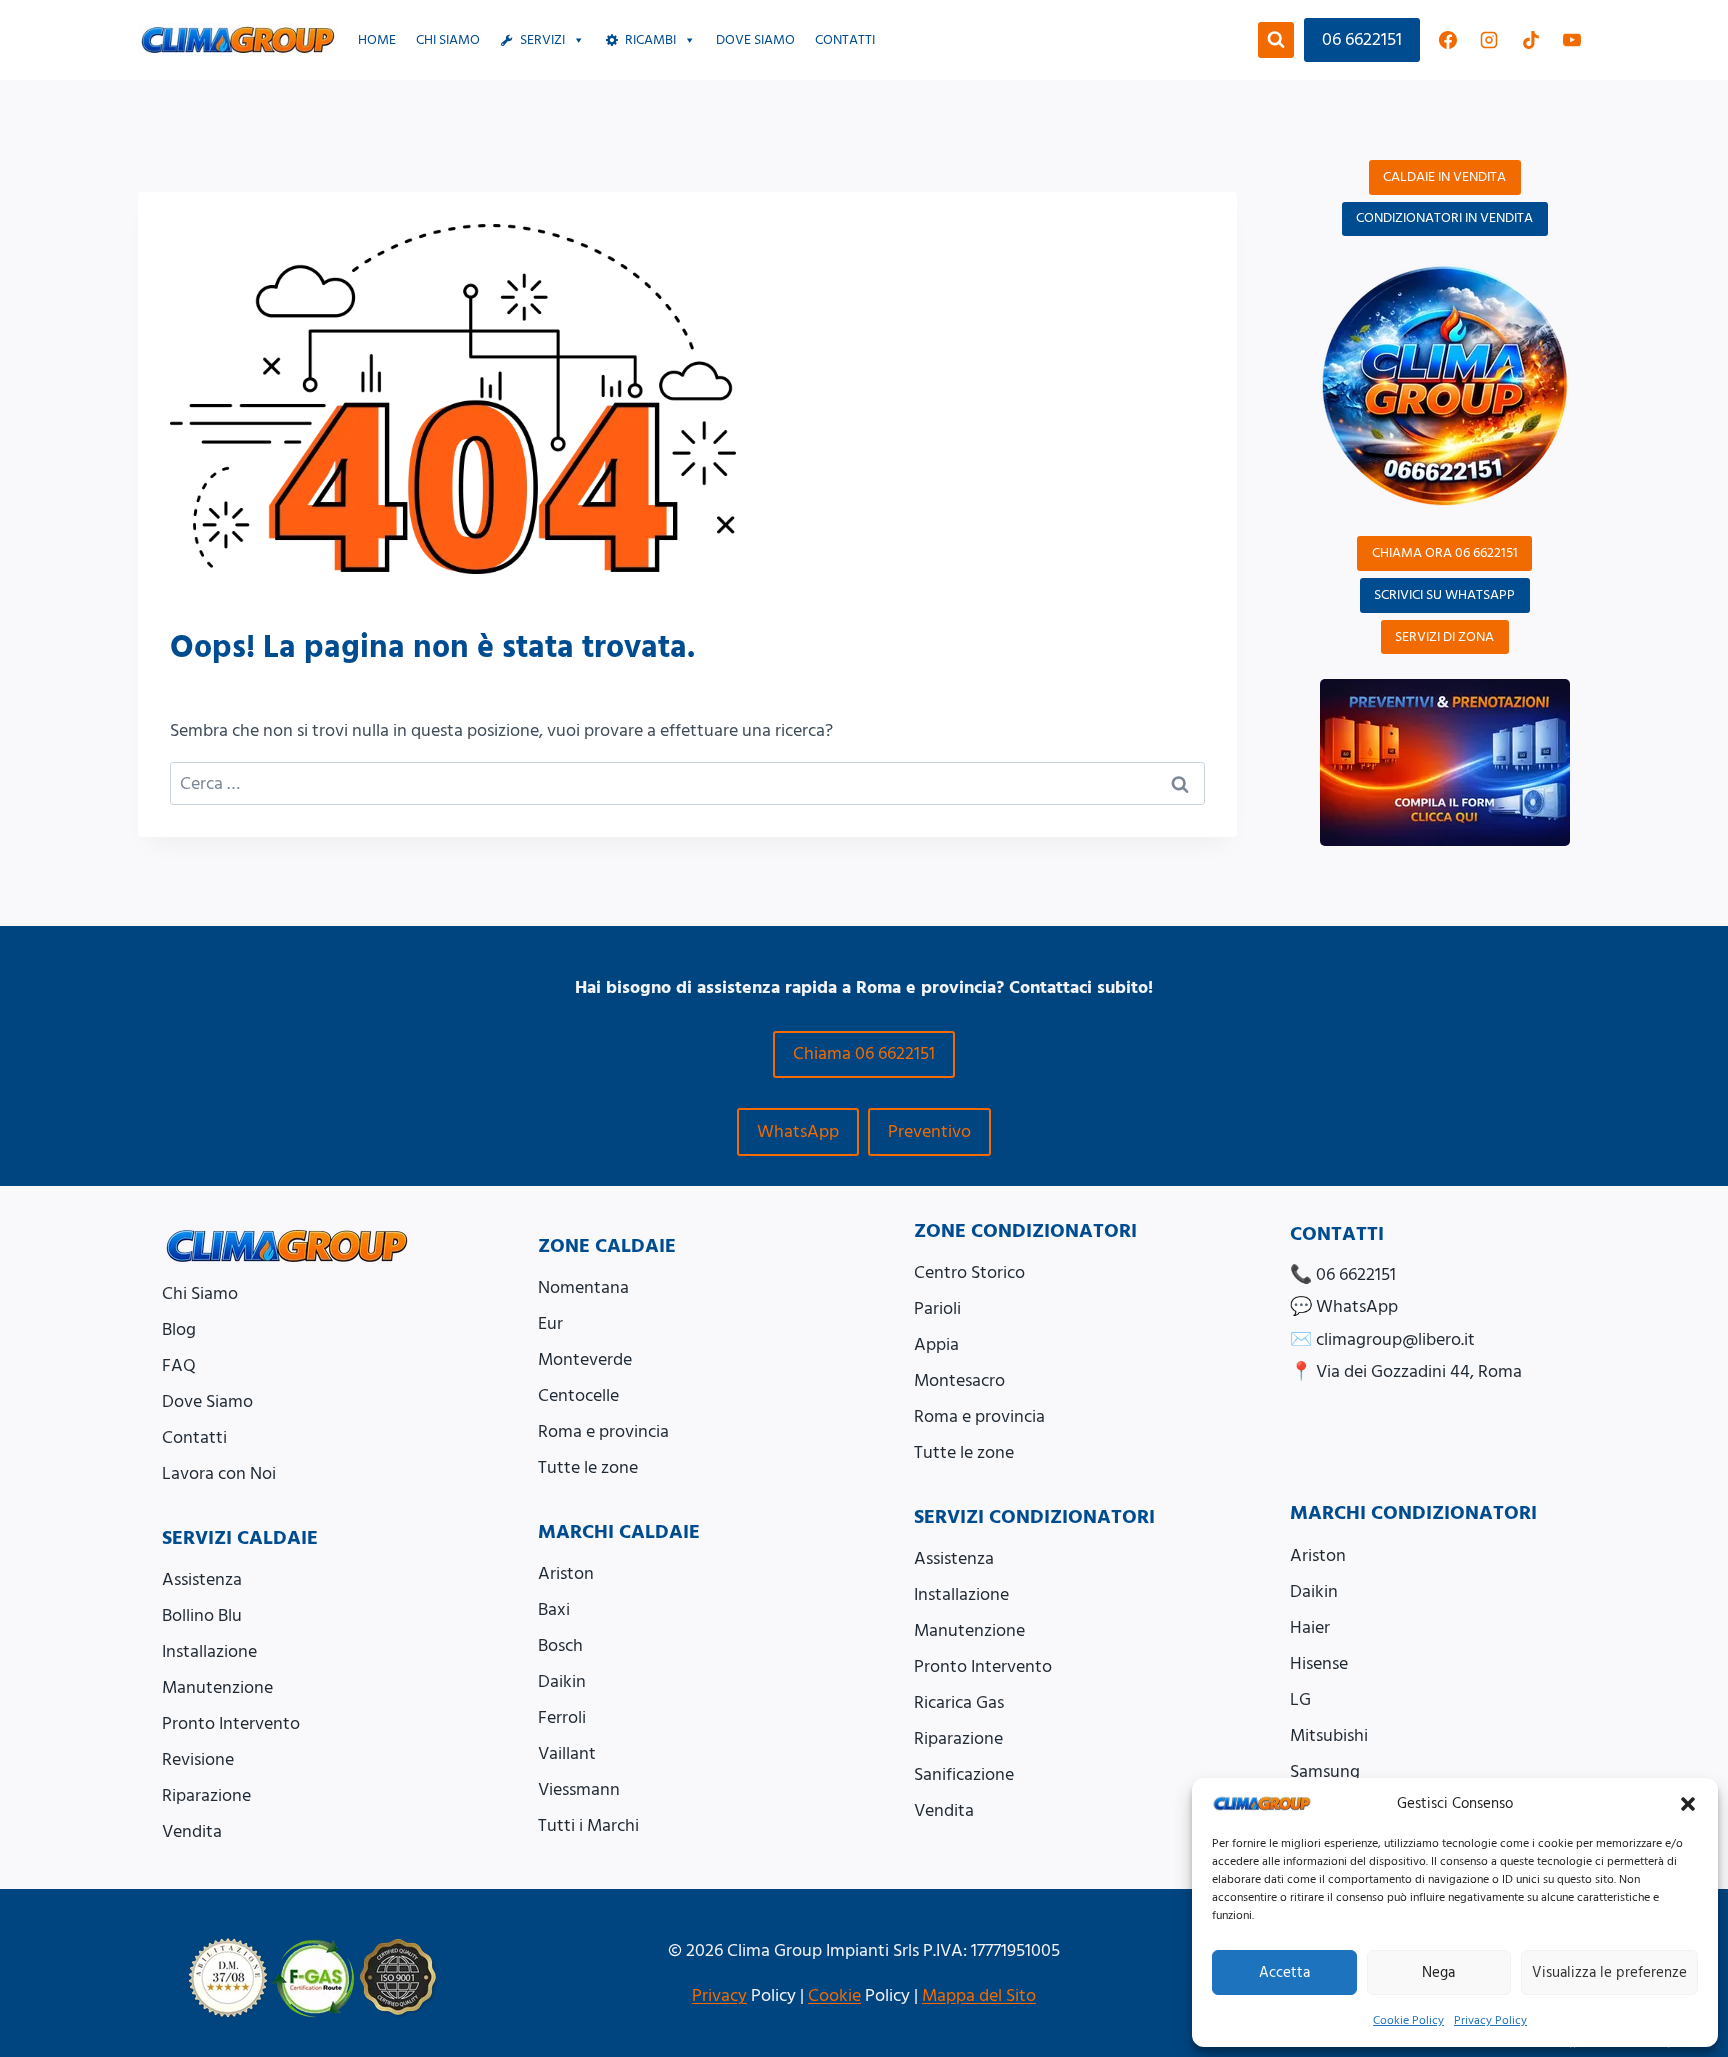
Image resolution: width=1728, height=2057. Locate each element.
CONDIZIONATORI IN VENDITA (1444, 218)
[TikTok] (1531, 40)
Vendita (192, 1831)
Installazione (209, 1651)
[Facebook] (1448, 40)
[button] (1688, 1804)
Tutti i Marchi (588, 1825)
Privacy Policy (1490, 2020)
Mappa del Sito (979, 1995)
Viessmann (579, 1789)
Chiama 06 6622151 (864, 1053)
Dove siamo (755, 40)
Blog (179, 1329)
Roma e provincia (603, 1431)
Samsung (1325, 1771)
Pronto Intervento (231, 1723)
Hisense (1319, 1663)
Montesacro (959, 1380)
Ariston (566, 1573)
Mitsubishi (1329, 1735)
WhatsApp (798, 1131)
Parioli (937, 1308)
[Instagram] (1489, 40)
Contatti (845, 40)
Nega (1438, 1972)
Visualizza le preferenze (1609, 1972)
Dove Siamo (207, 1401)
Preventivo (929, 1131)
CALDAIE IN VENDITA (1444, 177)
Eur (550, 1323)
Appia (936, 1344)
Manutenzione (217, 1687)
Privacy (719, 1995)
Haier (1310, 1627)
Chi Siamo (448, 40)
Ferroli (562, 1717)
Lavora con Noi (219, 1473)
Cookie (834, 1995)
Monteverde (585, 1359)
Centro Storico (969, 1272)
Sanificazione (964, 1774)
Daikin (562, 1681)
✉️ (1382, 1339)
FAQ (179, 1365)
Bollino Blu (202, 1615)
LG (1300, 1699)
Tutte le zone (588, 1467)
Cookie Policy (1408, 2020)
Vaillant (567, 1753)
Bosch (560, 1645)
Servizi (542, 40)
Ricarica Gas (959, 1702)
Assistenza (202, 1579)
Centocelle (578, 1395)
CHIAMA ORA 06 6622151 (1445, 553)
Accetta (1284, 1972)
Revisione (198, 1759)
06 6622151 (1362, 39)
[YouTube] (1572, 40)
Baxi (554, 1609)
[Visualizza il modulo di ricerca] (1276, 40)
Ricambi (650, 40)
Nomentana (583, 1287)
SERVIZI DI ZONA (1444, 637)
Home (377, 40)
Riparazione (206, 1795)
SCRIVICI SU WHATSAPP (1444, 595)
